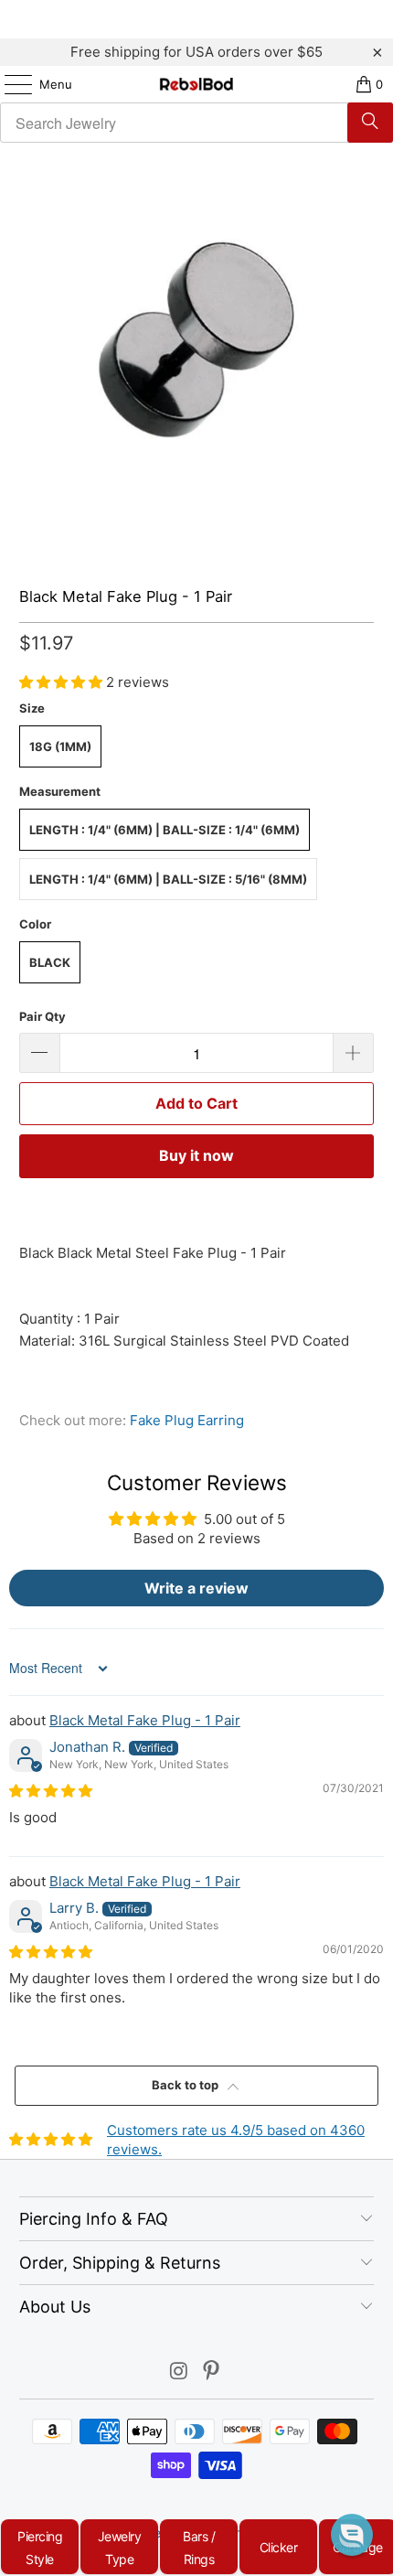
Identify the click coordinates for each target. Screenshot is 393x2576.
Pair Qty (42, 1016)
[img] (51, 1791)
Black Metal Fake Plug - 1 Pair (145, 1720)
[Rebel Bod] (197, 84)
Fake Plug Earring (187, 1420)
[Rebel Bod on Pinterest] (212, 2372)
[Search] (370, 123)
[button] (63, 682)
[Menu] (9, 84)
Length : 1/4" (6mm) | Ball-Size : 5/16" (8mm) (168, 879)
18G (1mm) (60, 746)
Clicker (279, 2547)
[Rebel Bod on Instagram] (179, 2372)
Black (50, 962)
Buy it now (196, 1155)
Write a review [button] (196, 1588)
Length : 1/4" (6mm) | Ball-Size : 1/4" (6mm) (165, 830)
